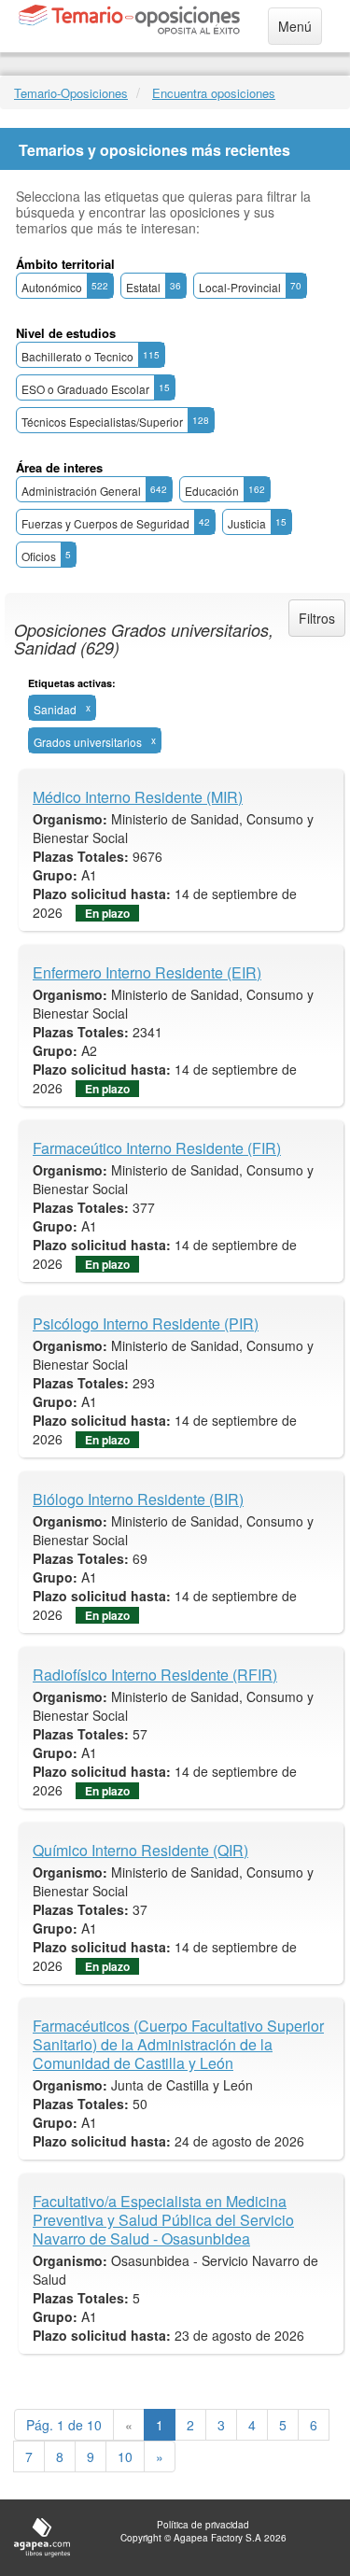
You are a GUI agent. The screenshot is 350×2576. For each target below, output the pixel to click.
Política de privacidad (203, 2525)
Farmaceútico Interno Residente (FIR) (157, 1148)
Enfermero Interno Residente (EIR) (147, 973)
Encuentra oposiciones (214, 93)
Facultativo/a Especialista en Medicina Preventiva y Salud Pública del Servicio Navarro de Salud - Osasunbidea (163, 2220)
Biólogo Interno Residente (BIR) (138, 1499)
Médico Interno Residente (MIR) (138, 797)
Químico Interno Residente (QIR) (140, 1851)
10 (125, 2456)
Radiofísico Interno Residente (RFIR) (155, 1675)
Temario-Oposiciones (71, 93)
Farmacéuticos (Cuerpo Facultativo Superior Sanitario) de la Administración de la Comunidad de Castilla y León (178, 2045)
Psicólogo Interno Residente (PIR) (146, 1324)
